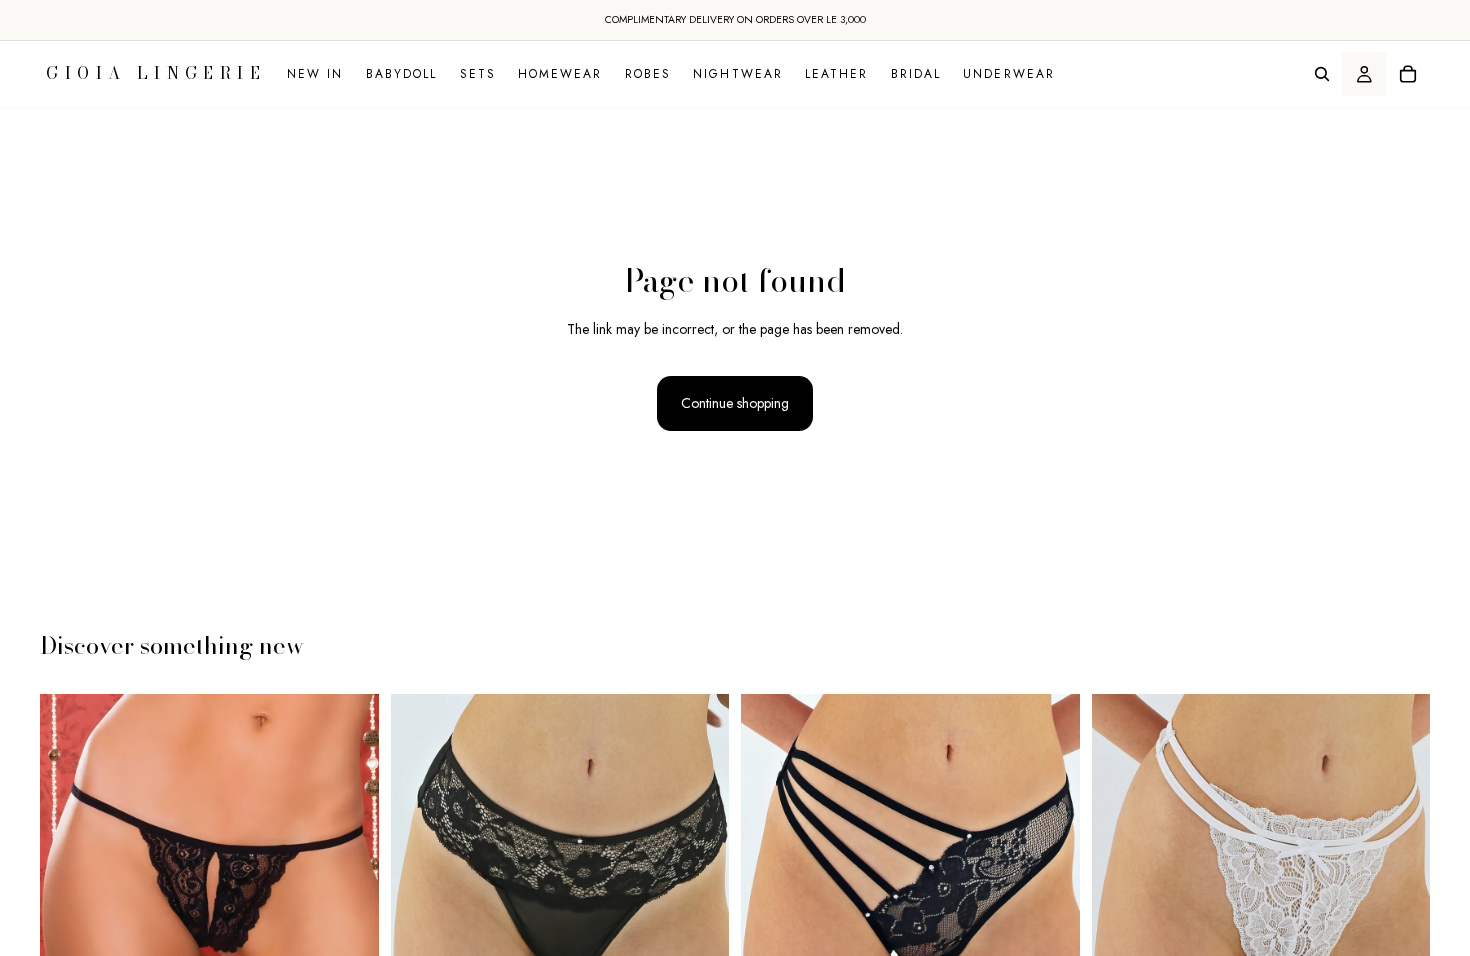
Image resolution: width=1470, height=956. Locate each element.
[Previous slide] (70, 863)
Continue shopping (735, 403)
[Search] (1322, 75)
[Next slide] (349, 863)
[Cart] (1408, 75)
